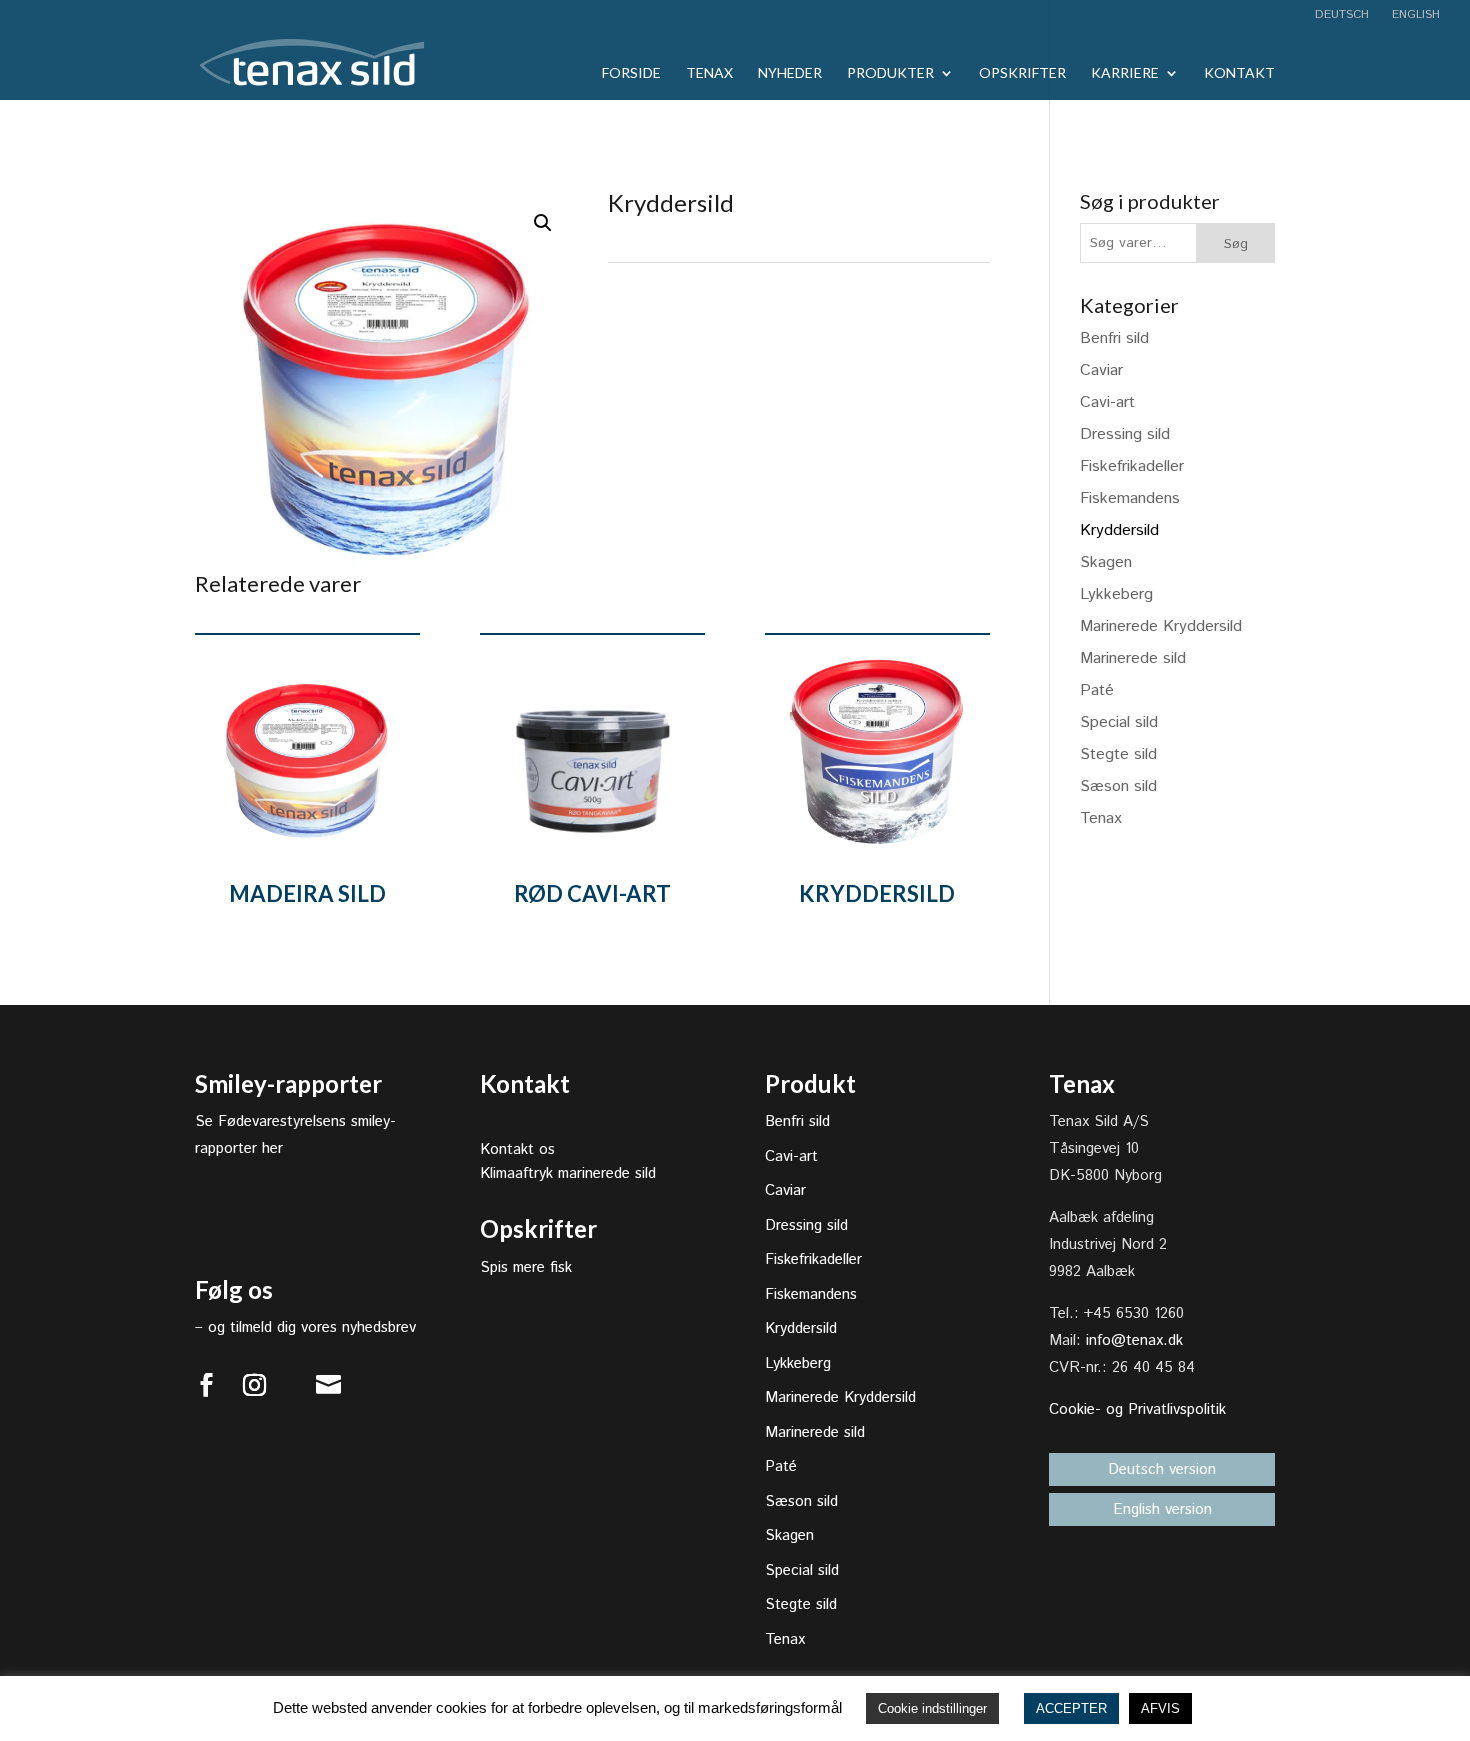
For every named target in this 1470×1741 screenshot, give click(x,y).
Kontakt (1239, 73)
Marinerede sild (1133, 658)
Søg (1236, 244)
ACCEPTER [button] (1071, 1708)
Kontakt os (517, 1149)
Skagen (1106, 562)
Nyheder (790, 73)
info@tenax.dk (1134, 1340)
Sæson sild (1118, 786)
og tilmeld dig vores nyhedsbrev (312, 1327)
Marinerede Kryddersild (1161, 626)
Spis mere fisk (526, 1267)
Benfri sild (1114, 338)
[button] (543, 223)
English (1414, 16)
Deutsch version (1162, 1469)
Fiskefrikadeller (1132, 466)
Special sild (1119, 722)
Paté (1097, 690)
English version (1162, 1509)
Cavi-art (1107, 402)
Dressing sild (1125, 434)
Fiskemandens (1130, 498)
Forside (631, 73)
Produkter (890, 73)
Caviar (1101, 370)
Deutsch (1342, 16)
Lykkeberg (1116, 594)
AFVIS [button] (1160, 1708)
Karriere (1125, 73)
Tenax (709, 73)
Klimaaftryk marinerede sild (568, 1173)
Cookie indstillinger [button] (932, 1708)
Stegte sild (1118, 754)
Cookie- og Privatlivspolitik (1137, 1409)
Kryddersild (1119, 530)
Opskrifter (1022, 73)
